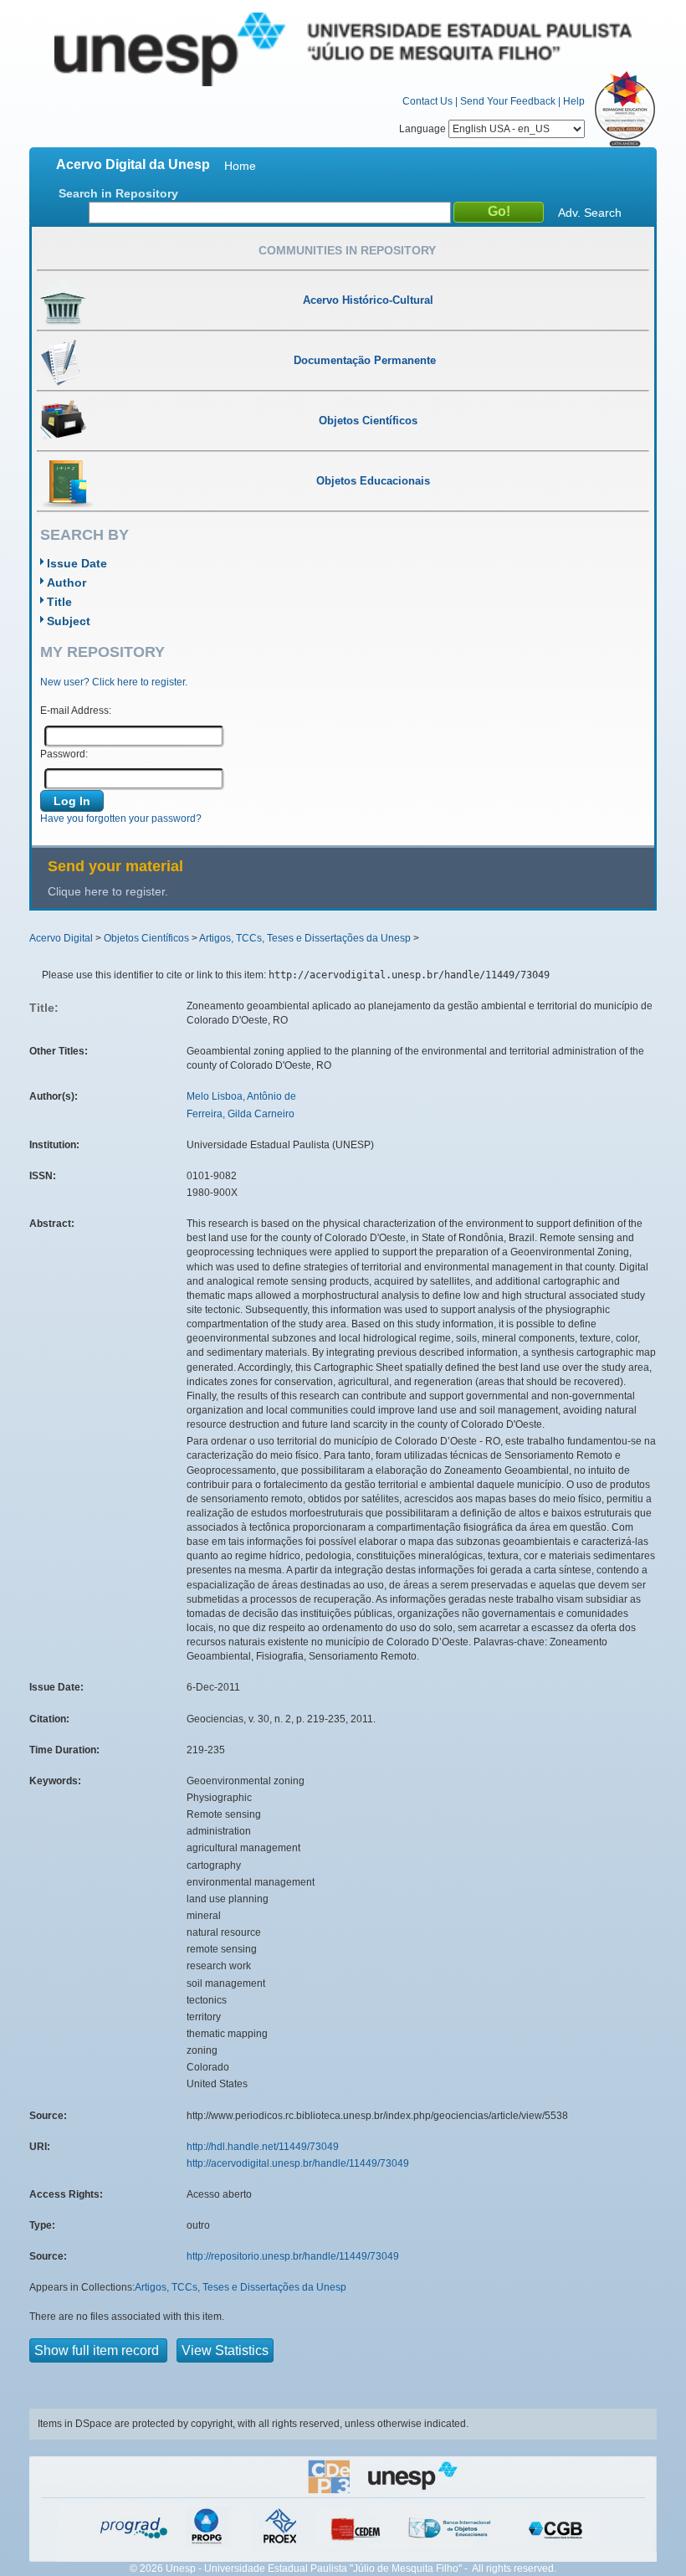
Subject (69, 621)
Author (67, 582)
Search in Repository (118, 193)
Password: (64, 754)
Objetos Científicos (146, 938)
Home (240, 166)
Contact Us (427, 101)
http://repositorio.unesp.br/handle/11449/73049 (293, 2256)
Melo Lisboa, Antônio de (241, 1096)
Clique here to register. (108, 891)
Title (59, 602)
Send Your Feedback (508, 101)
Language (424, 129)
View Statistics (225, 2350)
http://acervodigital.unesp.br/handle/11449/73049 (298, 2163)
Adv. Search (590, 213)
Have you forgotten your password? (121, 818)
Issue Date (77, 563)
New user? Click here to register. (114, 682)
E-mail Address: (76, 711)
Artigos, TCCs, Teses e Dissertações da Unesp (305, 938)
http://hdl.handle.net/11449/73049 (263, 2147)
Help (574, 101)
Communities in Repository (347, 250)
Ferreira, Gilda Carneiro (241, 1114)
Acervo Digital (61, 938)
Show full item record (98, 2350)
